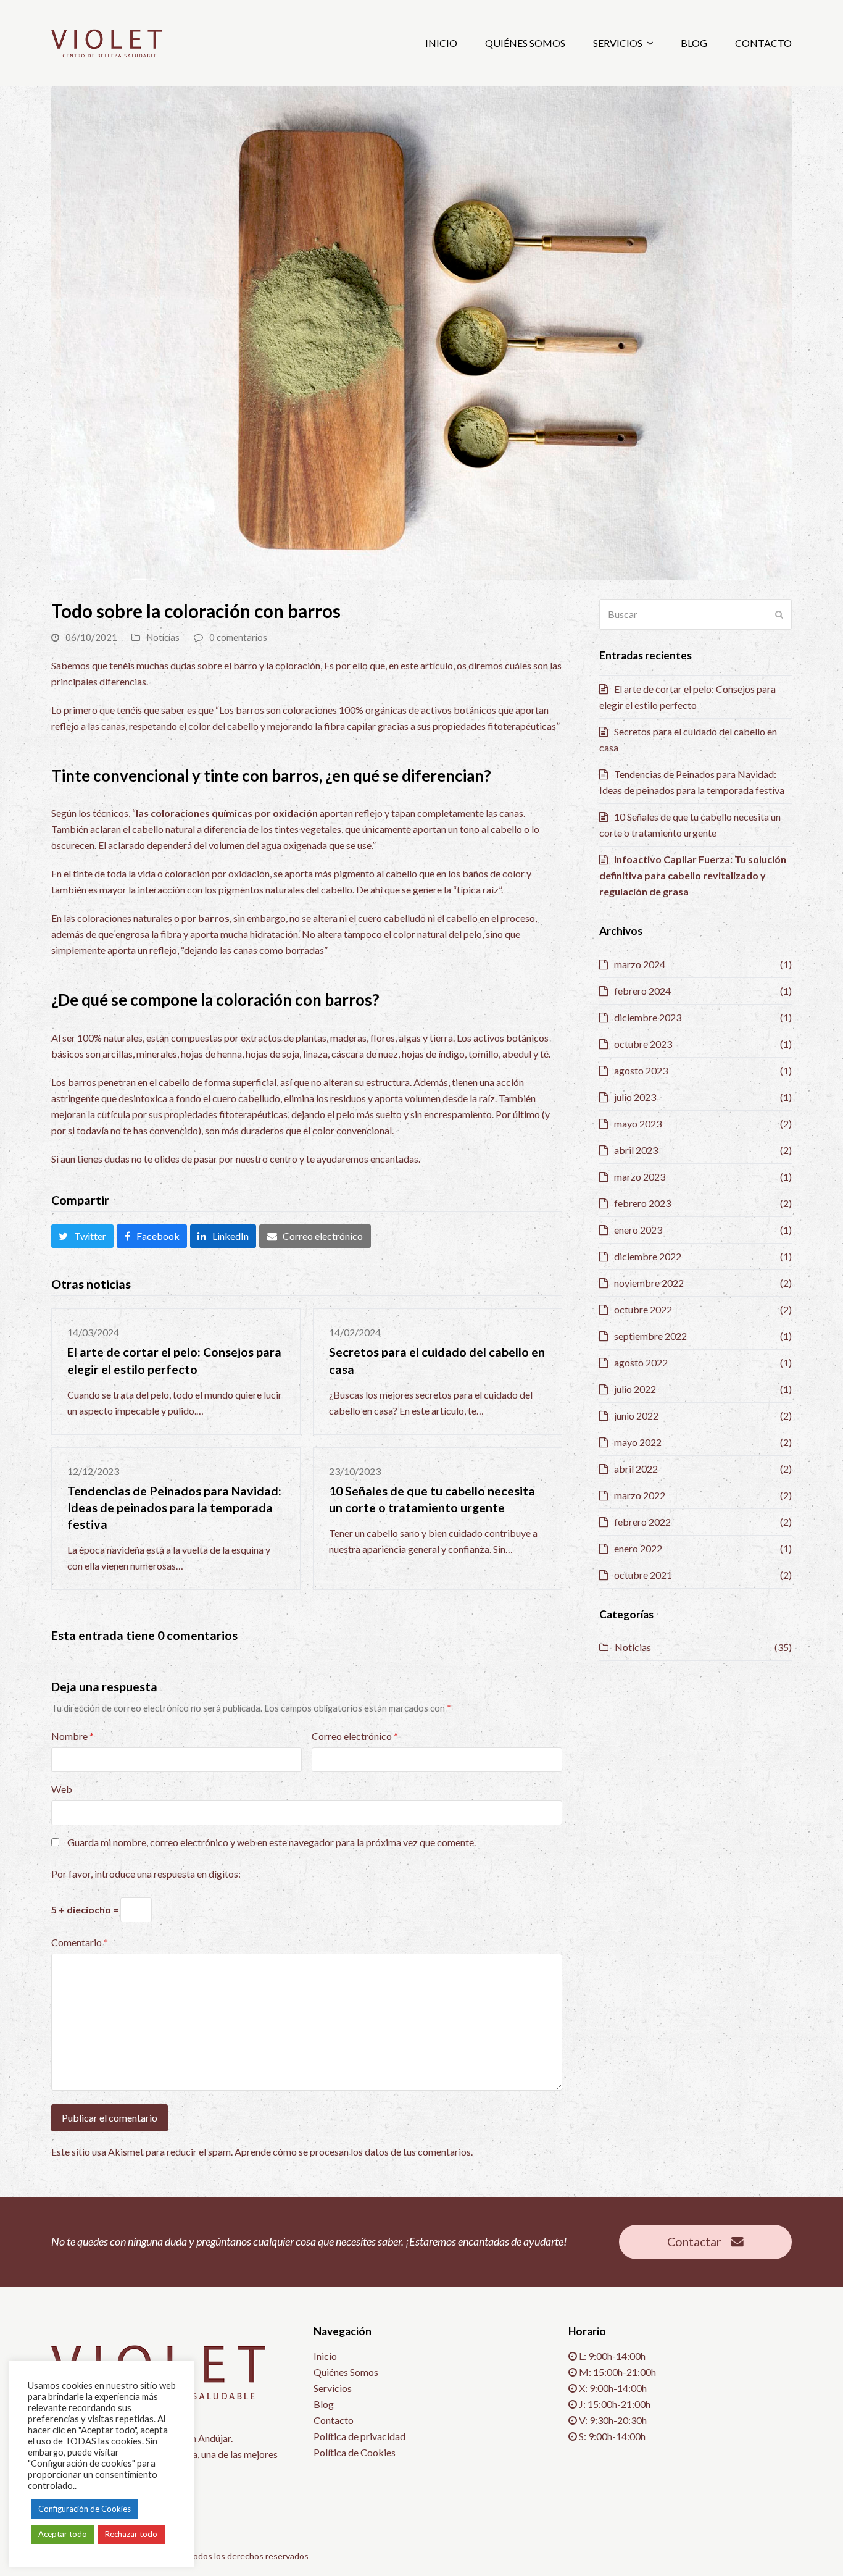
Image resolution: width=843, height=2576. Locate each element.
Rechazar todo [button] (131, 2534)
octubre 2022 (643, 1309)
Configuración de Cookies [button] (85, 2509)
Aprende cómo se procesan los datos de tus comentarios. (354, 2152)
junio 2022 (636, 1416)
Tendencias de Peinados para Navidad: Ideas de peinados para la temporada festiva (174, 1508)
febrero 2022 (642, 1522)
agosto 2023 (641, 1070)
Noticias (163, 637)
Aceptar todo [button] (63, 2534)
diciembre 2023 (648, 1017)
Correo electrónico (355, 1736)
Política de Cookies (355, 2452)
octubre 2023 (643, 1044)
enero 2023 (638, 1230)
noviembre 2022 (649, 1283)
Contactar (694, 2242)
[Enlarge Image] (421, 332)
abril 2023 (636, 1150)
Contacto (334, 2420)
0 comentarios (238, 637)
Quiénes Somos (346, 2372)
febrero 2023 (642, 1203)
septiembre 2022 (650, 1336)
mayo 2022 (638, 1442)
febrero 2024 (642, 991)
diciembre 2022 (648, 1256)
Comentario (80, 1942)
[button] (82, 1236)
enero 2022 (638, 1548)
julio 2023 (635, 1097)
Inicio (325, 2356)
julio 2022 (635, 1389)
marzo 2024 (640, 964)
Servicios (333, 2388)
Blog (324, 2404)
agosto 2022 (641, 1362)
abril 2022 (636, 1469)
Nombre (73, 1736)
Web (62, 1789)
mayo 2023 (638, 1123)
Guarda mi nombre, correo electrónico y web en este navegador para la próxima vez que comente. (272, 1842)
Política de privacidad (359, 2436)
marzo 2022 (640, 1495)
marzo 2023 (640, 1177)
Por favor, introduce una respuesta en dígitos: (146, 1874)
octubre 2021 (643, 1575)
